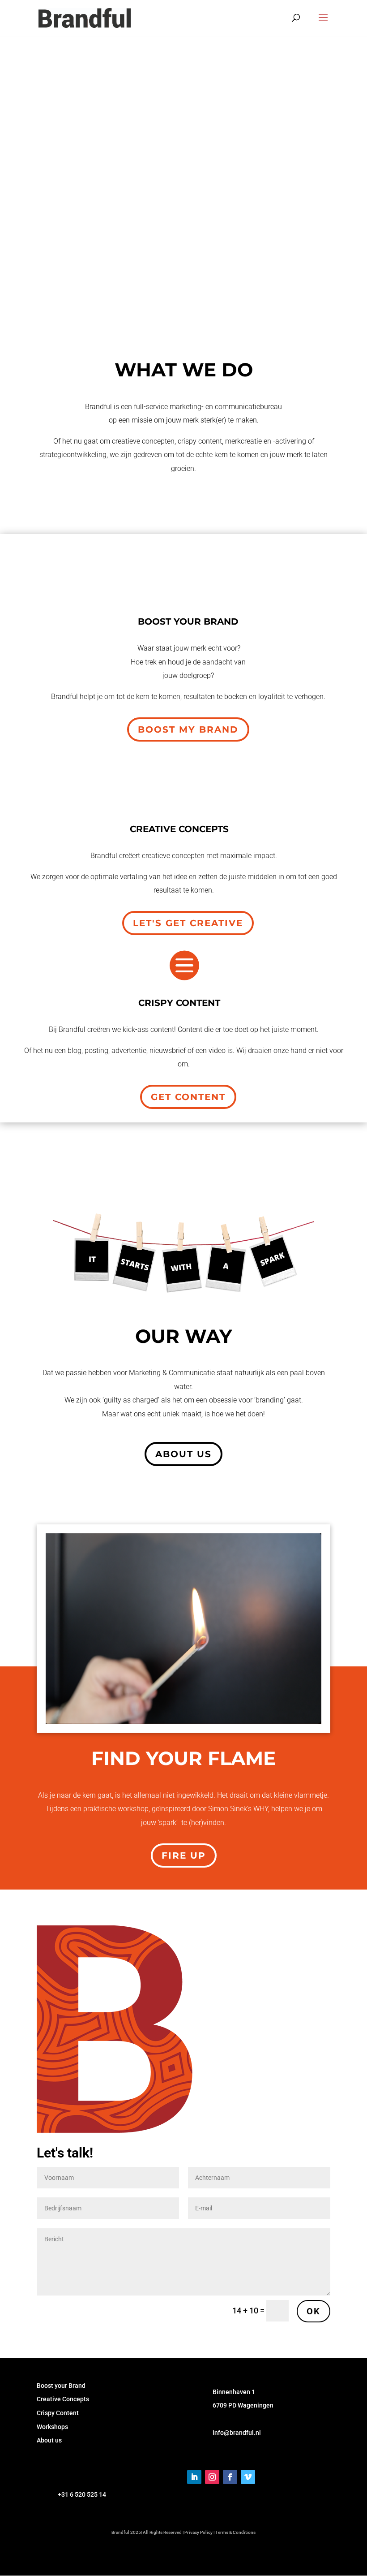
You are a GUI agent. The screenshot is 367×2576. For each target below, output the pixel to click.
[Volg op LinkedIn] (194, 2477)
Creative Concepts (63, 2399)
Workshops (52, 2427)
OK (314, 2311)
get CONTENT (188, 1097)
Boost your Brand (61, 2386)
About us (183, 1454)
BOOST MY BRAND (188, 729)
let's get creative (188, 923)
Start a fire (77, 260)
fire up (184, 1855)
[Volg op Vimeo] (248, 2477)
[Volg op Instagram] (212, 2477)
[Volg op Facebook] (230, 2477)
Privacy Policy (198, 2532)
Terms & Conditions (235, 2532)
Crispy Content (58, 2413)
